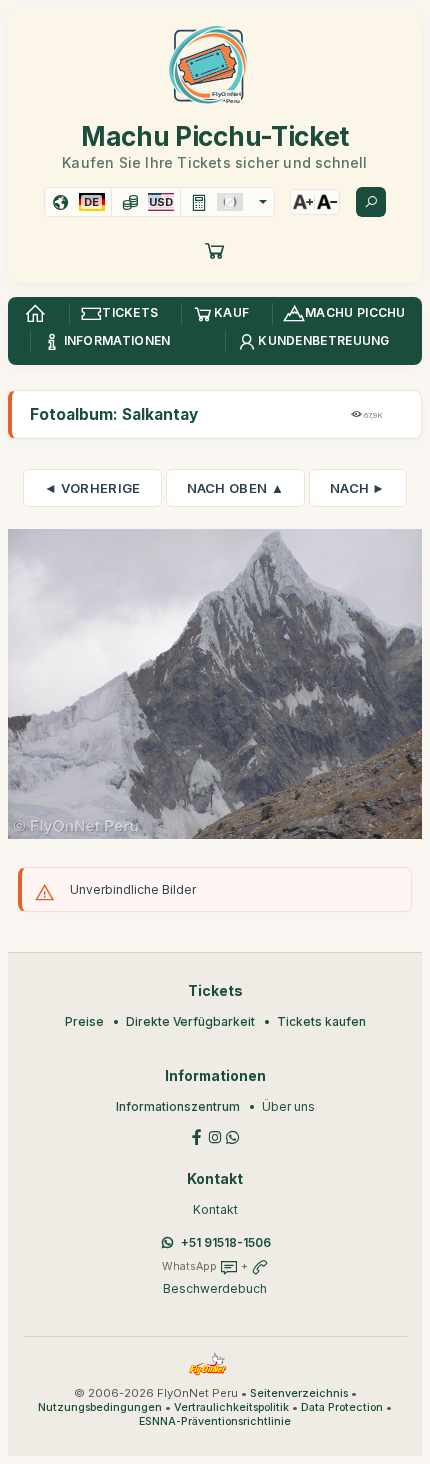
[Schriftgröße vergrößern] (303, 202)
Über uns (288, 1106)
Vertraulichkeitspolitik (231, 1407)
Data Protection (342, 1407)
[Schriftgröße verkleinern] (327, 202)
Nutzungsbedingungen (100, 1407)
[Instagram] (215, 1135)
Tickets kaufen (321, 1021)
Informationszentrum (178, 1106)
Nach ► (358, 488)
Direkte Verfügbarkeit (190, 1021)
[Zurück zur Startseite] (35, 314)
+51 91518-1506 (226, 1242)
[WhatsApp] (233, 1135)
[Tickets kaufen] (215, 250)
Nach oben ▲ (235, 488)
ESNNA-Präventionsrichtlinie (215, 1421)
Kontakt (215, 1209)
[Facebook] (197, 1135)
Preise (84, 1021)
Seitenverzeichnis (299, 1393)
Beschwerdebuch (215, 1288)
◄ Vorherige (92, 488)
